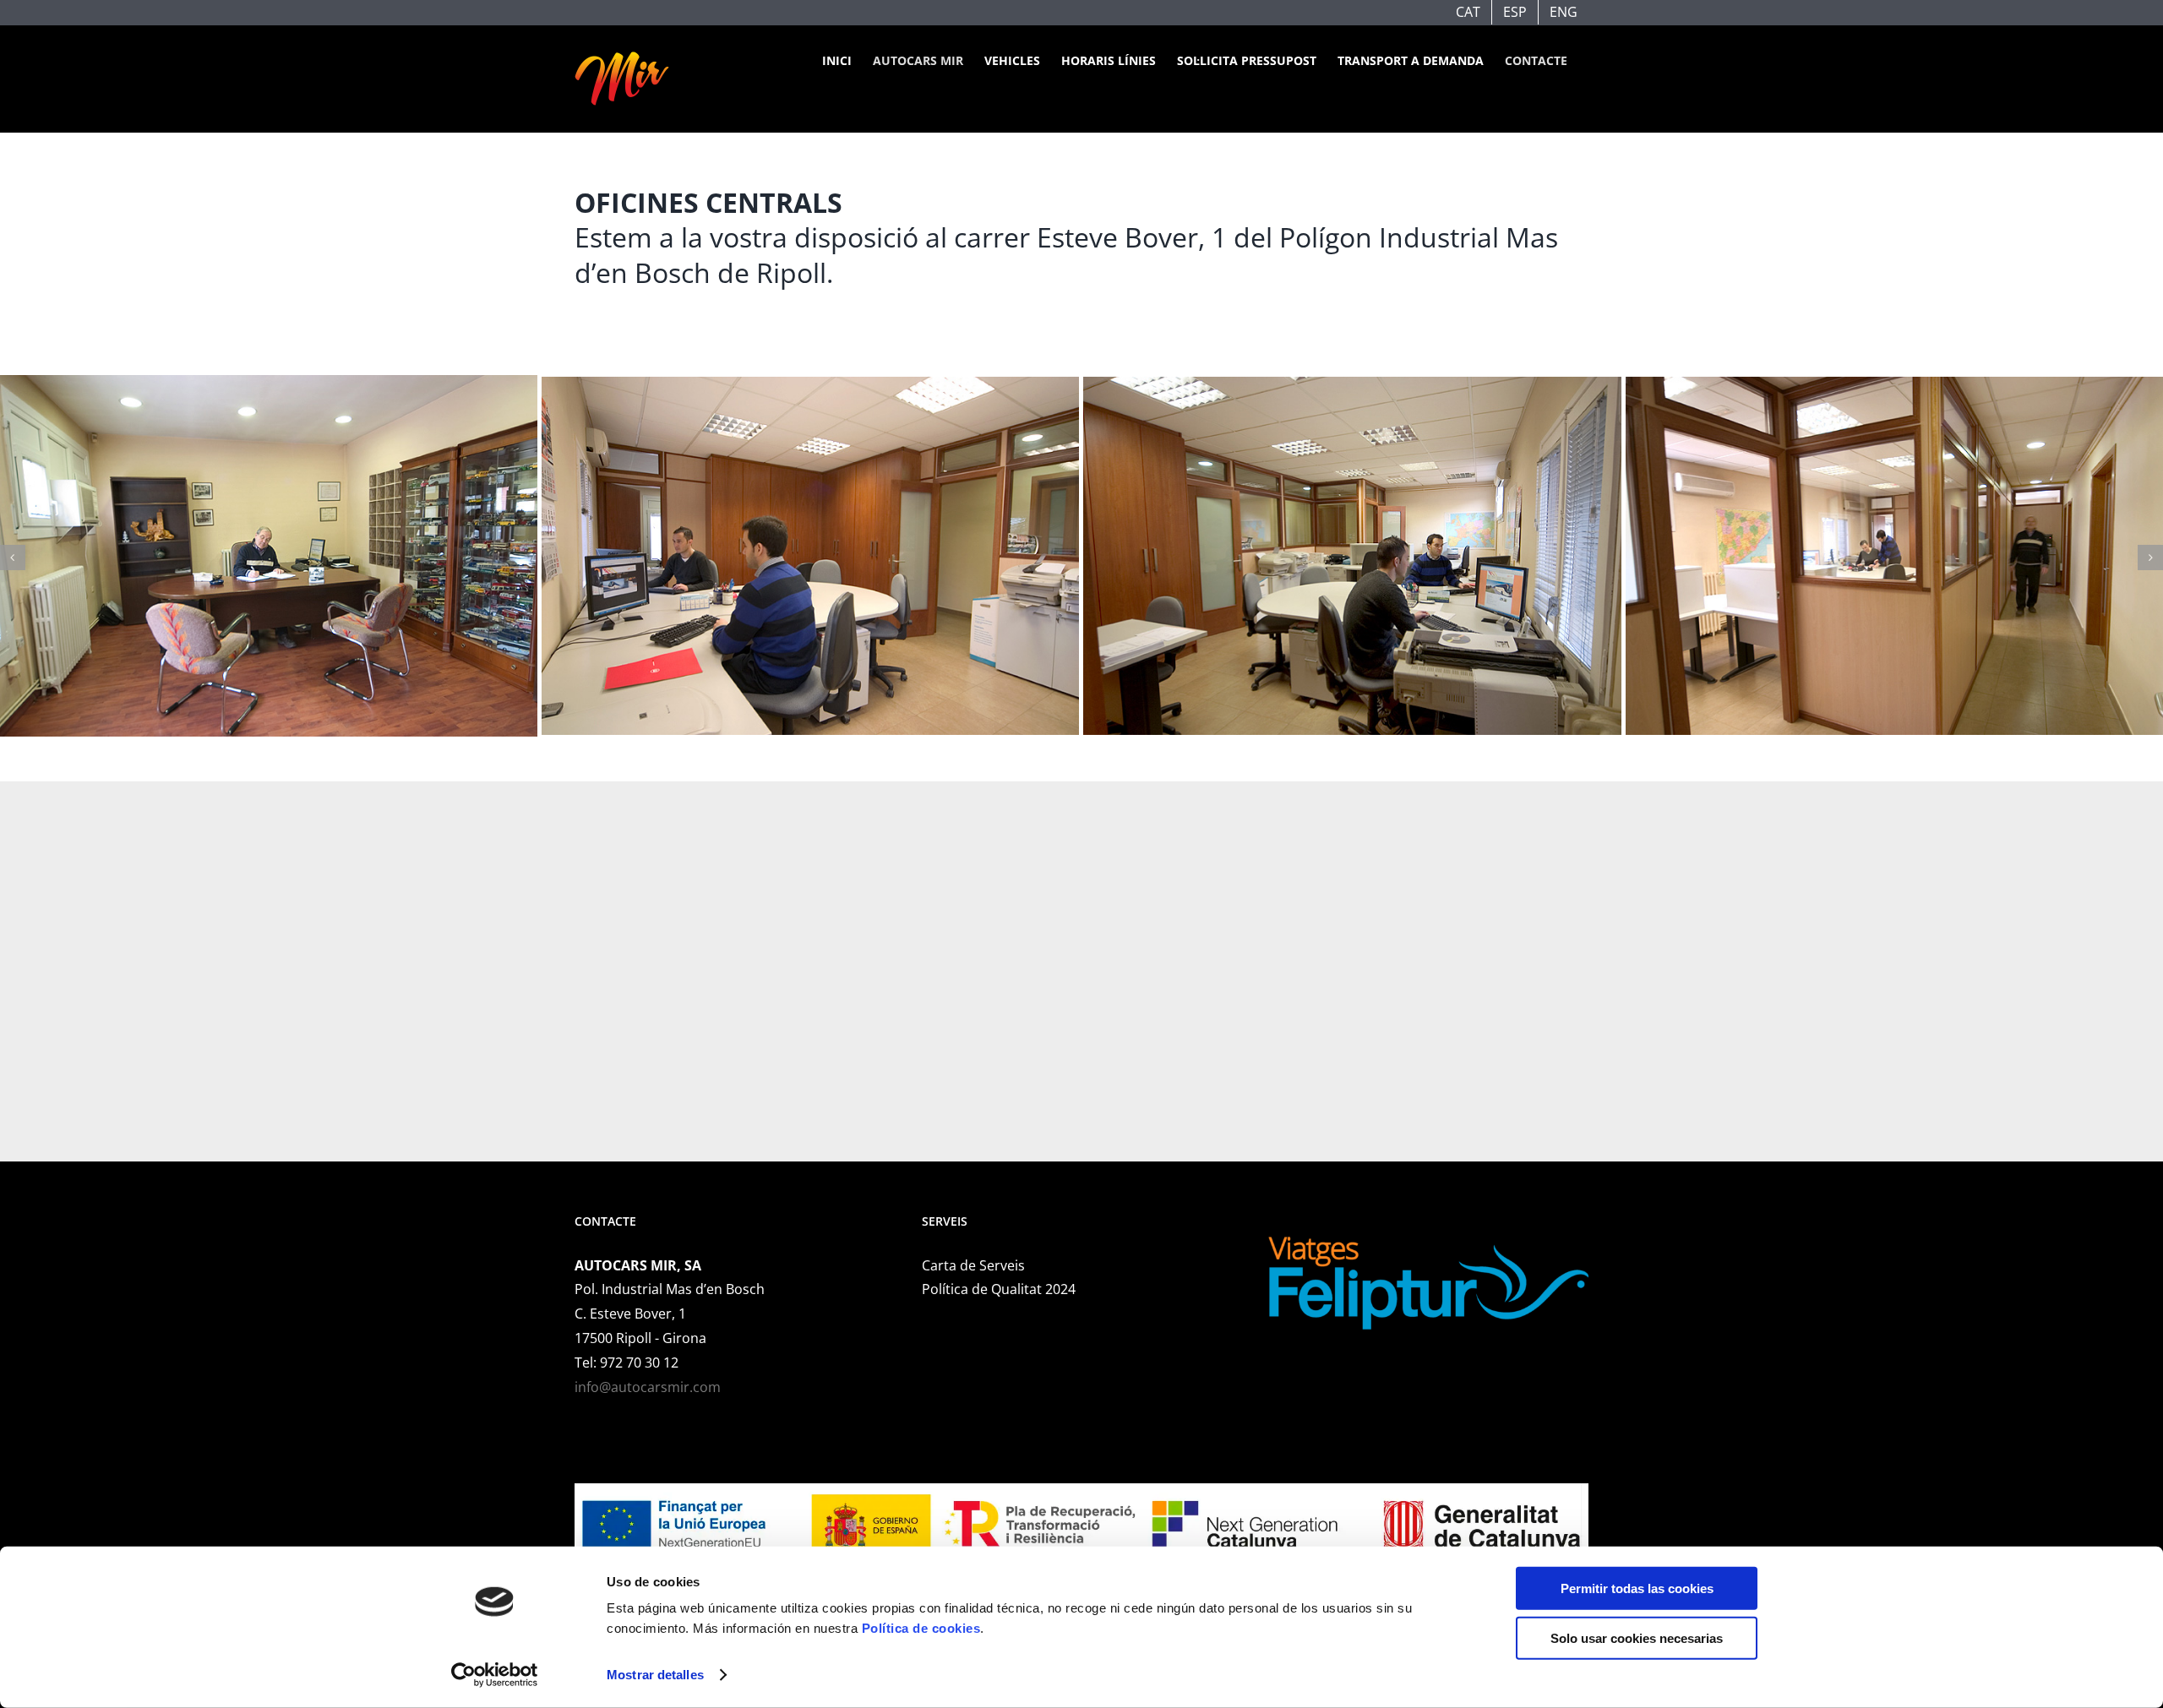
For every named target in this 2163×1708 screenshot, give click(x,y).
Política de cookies (921, 1628)
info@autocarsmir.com (648, 1387)
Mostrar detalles (655, 1675)
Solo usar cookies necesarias (1637, 1637)
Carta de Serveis (973, 1265)
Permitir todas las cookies (1637, 1588)
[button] (13, 558)
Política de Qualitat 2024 (999, 1289)
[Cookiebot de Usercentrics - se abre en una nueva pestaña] (495, 1675)
